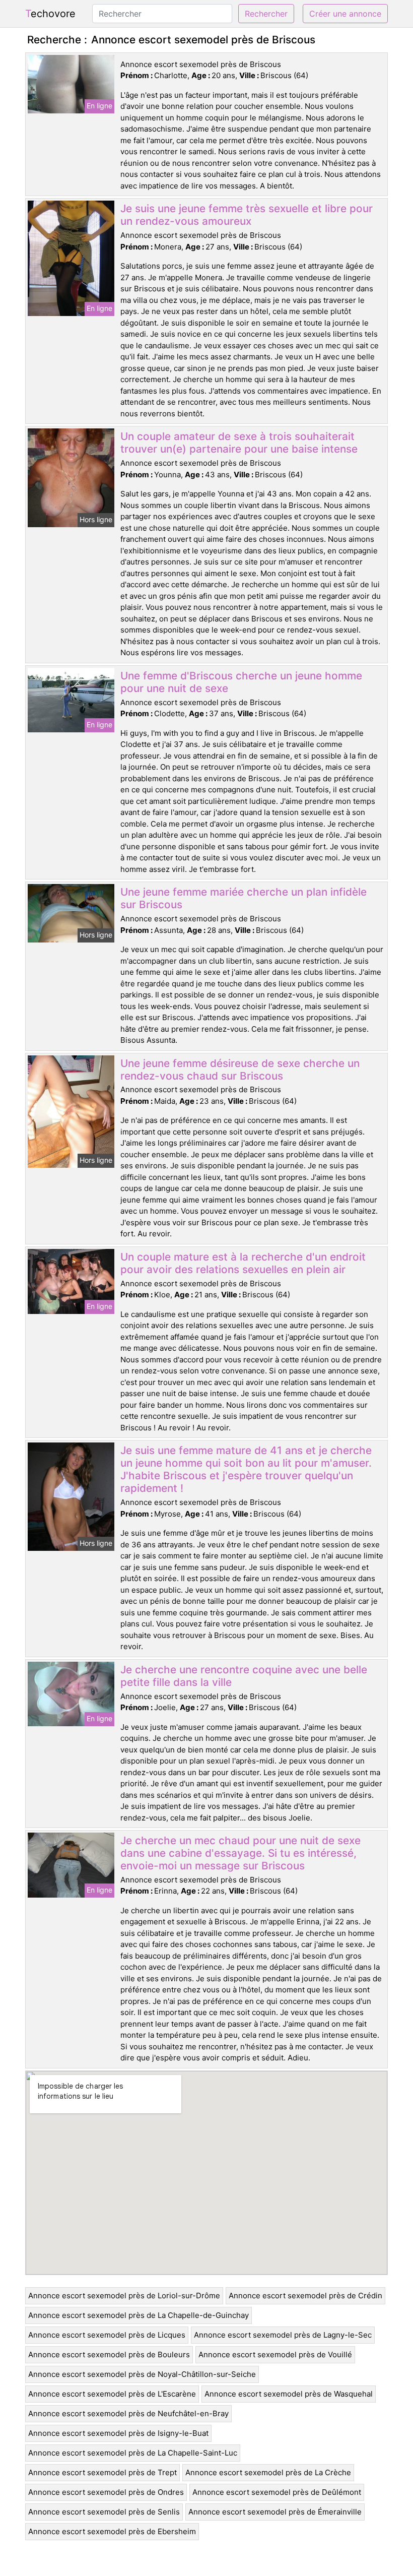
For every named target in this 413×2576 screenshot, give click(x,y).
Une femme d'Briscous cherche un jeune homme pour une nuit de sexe (241, 682)
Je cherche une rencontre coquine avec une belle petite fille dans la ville (244, 1676)
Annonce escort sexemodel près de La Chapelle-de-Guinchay (139, 2315)
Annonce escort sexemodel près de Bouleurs (109, 2354)
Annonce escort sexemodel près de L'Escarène (112, 2394)
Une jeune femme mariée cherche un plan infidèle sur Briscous (244, 898)
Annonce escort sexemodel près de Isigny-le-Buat (118, 2433)
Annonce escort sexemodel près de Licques (107, 2335)
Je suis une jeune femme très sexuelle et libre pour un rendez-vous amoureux (247, 215)
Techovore (50, 14)
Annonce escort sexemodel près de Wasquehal (289, 2394)
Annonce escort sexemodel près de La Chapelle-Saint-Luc (133, 2453)
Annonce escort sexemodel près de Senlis (104, 2512)
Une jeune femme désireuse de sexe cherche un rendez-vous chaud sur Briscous (240, 1070)
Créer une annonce (345, 14)
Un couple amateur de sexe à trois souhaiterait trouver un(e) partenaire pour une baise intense (239, 443)
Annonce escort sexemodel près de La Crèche (268, 2472)
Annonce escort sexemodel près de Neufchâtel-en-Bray (128, 2413)
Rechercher (266, 14)
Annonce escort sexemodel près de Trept (102, 2472)
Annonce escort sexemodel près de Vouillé (275, 2354)
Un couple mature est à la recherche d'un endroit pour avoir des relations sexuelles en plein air (243, 1263)
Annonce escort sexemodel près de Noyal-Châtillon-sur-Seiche (142, 2374)
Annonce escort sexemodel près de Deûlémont (277, 2492)
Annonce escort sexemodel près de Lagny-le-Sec (283, 2335)
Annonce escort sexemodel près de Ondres (106, 2492)
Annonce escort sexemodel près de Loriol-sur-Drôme (124, 2296)
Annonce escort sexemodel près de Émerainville (275, 2512)
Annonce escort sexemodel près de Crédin (305, 2296)
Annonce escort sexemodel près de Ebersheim (112, 2531)
